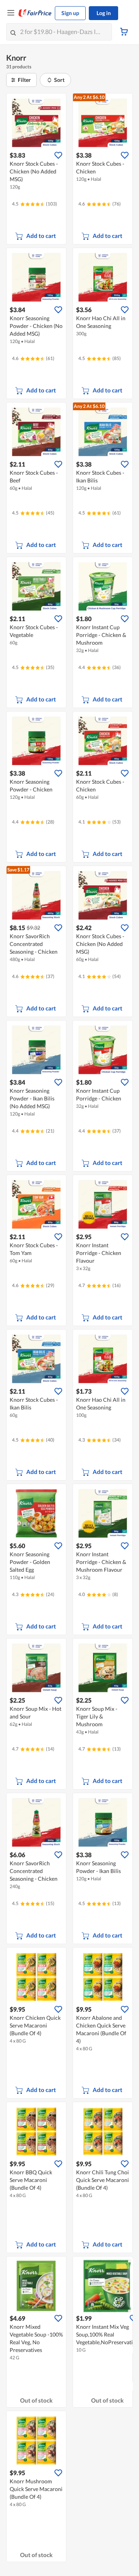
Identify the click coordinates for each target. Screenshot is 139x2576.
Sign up (70, 13)
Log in (104, 13)
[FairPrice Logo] (35, 13)
